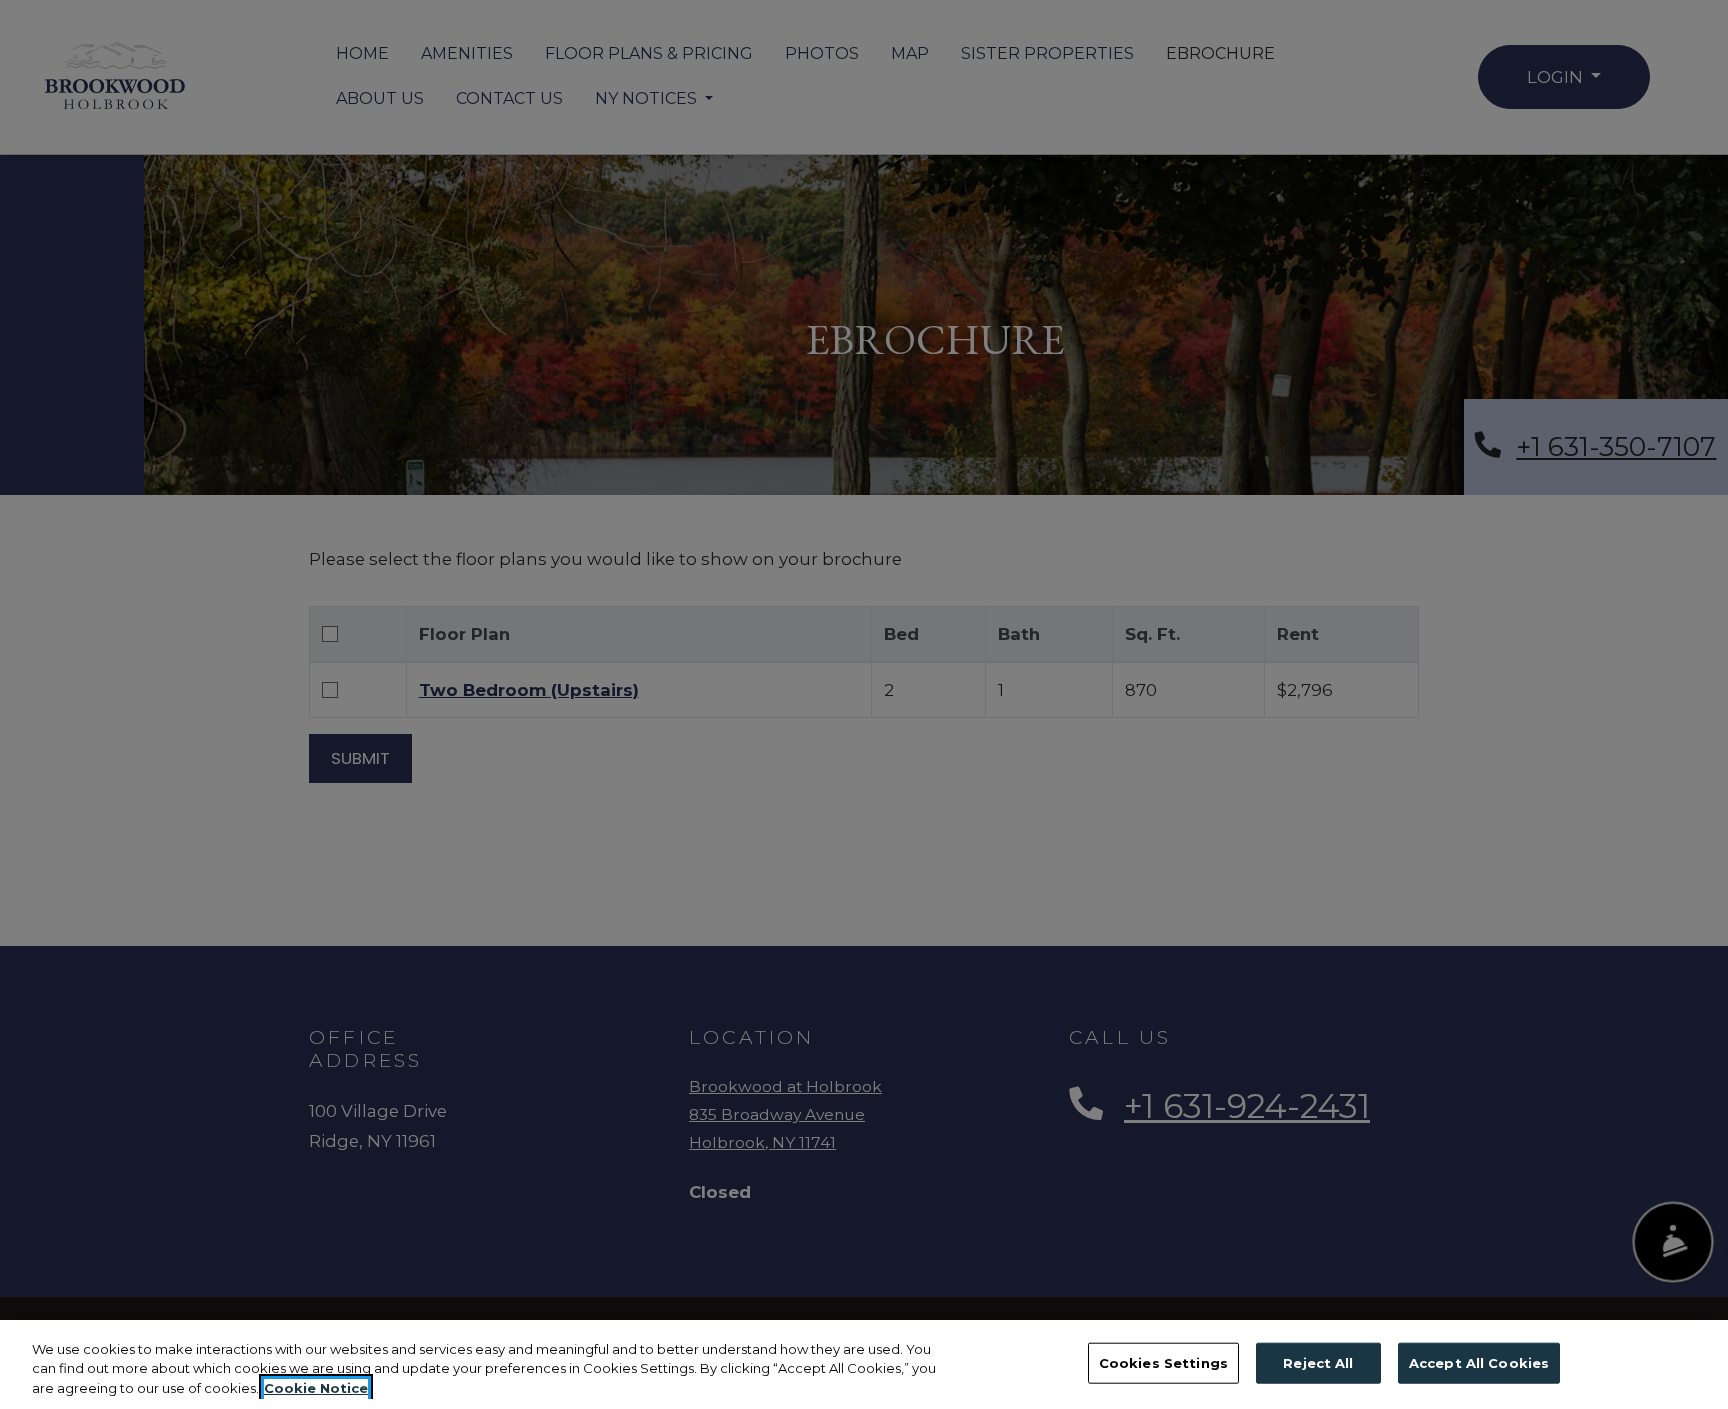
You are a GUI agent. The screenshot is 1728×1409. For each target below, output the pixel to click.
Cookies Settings (1163, 1362)
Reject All (1318, 1362)
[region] (864, 1364)
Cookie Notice (316, 1388)
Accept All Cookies (1479, 1362)
